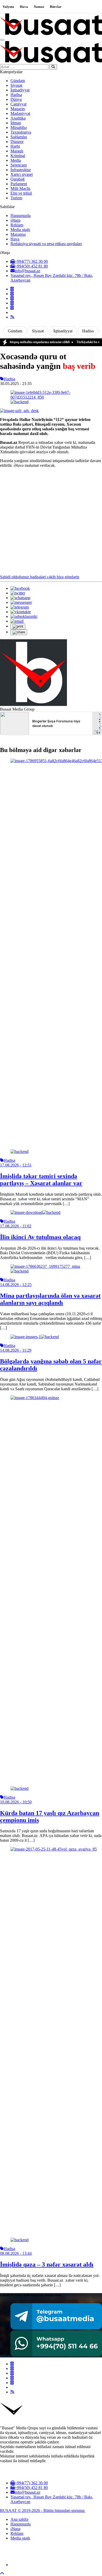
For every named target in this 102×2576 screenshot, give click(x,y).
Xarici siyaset (22, 174)
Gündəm (18, 81)
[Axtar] (53, 67)
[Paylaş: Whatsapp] (20, 598)
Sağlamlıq (19, 137)
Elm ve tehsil (21, 193)
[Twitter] (12, 294)
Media (16, 160)
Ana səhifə (19, 2519)
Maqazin (18, 109)
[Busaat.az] (51, 34)
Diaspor (17, 142)
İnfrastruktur (21, 170)
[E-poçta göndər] (17, 621)
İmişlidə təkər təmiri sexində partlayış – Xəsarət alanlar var (41, 1180)
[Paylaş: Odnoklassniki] (24, 616)
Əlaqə (15, 220)
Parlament (19, 184)
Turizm (16, 198)
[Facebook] (12, 289)
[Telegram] (12, 303)
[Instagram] (12, 298)
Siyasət (16, 85)
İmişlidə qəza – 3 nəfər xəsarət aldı (47, 2264)
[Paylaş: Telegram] (20, 607)
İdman (16, 123)
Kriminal (18, 156)
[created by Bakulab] (56, 2565)
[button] (18, 626)
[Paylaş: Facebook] (20, 588)
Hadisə (16, 95)
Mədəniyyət (20, 113)
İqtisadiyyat (20, 90)
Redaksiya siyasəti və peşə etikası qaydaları (46, 244)
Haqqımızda (21, 216)
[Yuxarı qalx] (2, 2574)
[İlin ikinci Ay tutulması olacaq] (35, 1212)
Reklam (17, 225)
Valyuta (8, 7)
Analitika (18, 118)
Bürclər (56, 7)
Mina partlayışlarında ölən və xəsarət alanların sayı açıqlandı (50, 1299)
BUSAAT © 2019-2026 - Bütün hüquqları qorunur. (43, 2510)
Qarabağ (18, 179)
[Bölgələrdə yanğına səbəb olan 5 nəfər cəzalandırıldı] (35, 1337)
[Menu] (2, 40)
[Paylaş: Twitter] (18, 593)
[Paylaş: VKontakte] (21, 612)
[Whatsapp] (12, 308)
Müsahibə (19, 128)
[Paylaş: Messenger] (21, 602)
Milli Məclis (20, 188)
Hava (24, 7)
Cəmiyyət (18, 104)
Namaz (39, 7)
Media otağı (20, 230)
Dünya (16, 99)
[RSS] (12, 317)
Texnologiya (21, 132)
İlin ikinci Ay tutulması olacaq (40, 1237)
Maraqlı (17, 151)
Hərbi (15, 146)
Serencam (19, 165)
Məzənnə (18, 234)
